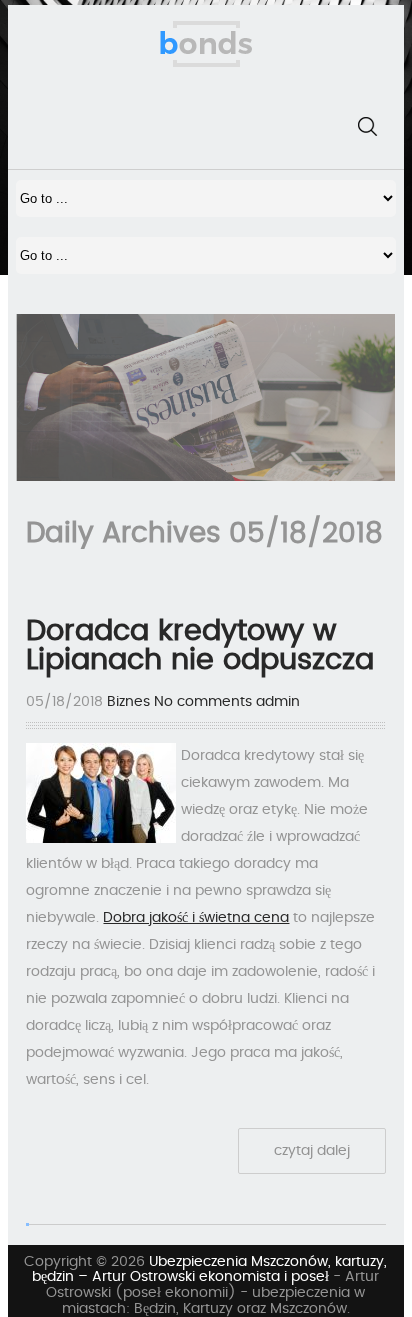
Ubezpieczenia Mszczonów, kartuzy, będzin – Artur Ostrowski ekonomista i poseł (209, 1269)
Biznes (128, 702)
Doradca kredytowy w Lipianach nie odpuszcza (200, 646)
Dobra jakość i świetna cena (196, 918)
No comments (203, 702)
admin (278, 702)
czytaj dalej (312, 1151)
